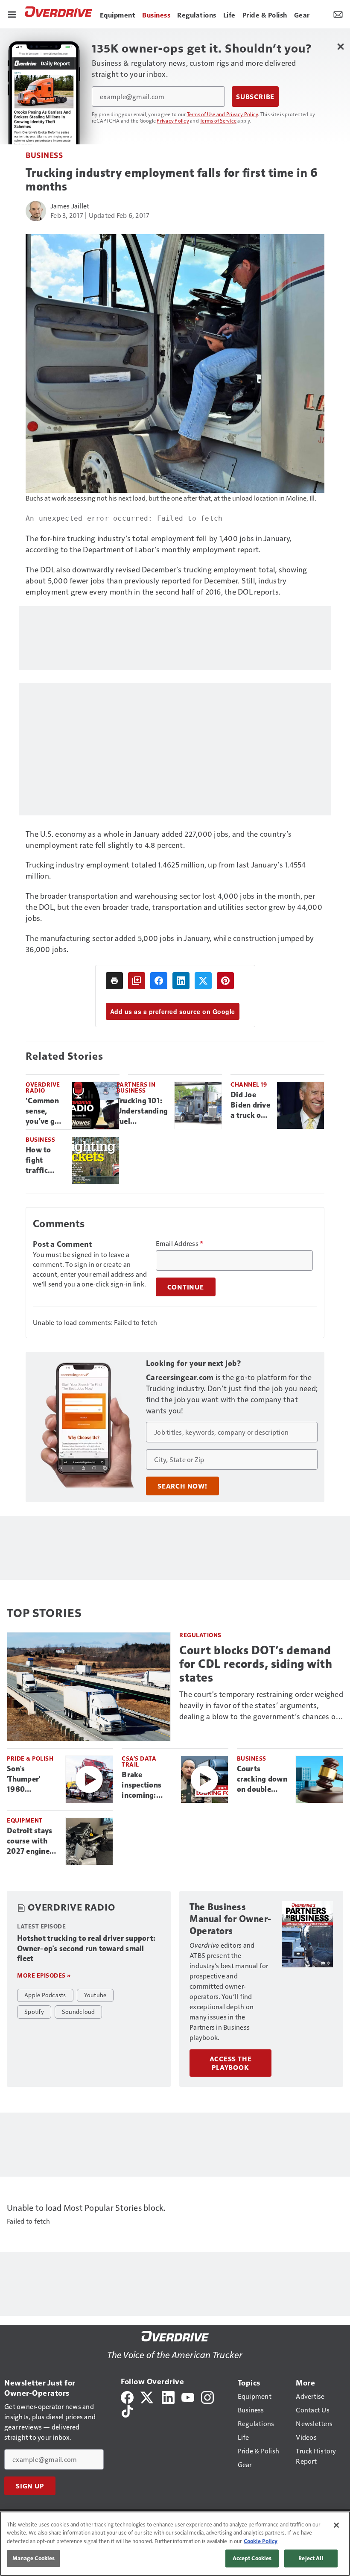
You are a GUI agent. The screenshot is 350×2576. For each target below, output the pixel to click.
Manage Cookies (34, 2558)
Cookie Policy (261, 2541)
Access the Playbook (231, 2063)
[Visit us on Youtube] (188, 2396)
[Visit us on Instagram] (207, 2396)
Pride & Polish (30, 1758)
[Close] (336, 2525)
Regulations (200, 1635)
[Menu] (12, 14)
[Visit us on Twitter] (147, 2396)
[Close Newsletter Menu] (340, 46)
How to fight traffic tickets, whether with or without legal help (42, 1161)
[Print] (114, 981)
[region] (175, 2544)
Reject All (311, 2558)
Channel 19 (249, 1084)
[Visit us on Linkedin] (168, 2396)
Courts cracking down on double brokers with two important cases (262, 1779)
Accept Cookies (252, 2558)
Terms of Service (218, 120)
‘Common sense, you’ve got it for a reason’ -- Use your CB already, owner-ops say (45, 1111)
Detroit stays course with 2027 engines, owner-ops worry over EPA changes (31, 1841)
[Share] (159, 981)
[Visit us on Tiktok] (127, 2410)
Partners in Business (136, 1087)
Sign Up (30, 2486)
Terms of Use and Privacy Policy (223, 114)
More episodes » (44, 1975)
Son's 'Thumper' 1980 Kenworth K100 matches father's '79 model (31, 1779)
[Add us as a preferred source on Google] (137, 981)
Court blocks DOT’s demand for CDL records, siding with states (256, 1664)
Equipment (25, 1820)
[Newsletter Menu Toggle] (338, 14)
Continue (186, 1287)
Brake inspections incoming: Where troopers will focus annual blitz (144, 1785)
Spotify (34, 2011)
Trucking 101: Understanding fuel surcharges (142, 1111)
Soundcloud (79, 2011)
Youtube (95, 1995)
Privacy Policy (173, 120)
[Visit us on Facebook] (127, 2396)
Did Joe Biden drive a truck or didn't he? (250, 1105)
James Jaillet (70, 206)
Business (44, 155)
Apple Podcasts (45, 1995)
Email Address (180, 1243)
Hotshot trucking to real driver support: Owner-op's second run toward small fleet (86, 1949)
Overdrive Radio (43, 1087)
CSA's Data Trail (139, 1761)
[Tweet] (203, 981)
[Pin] (225, 981)
